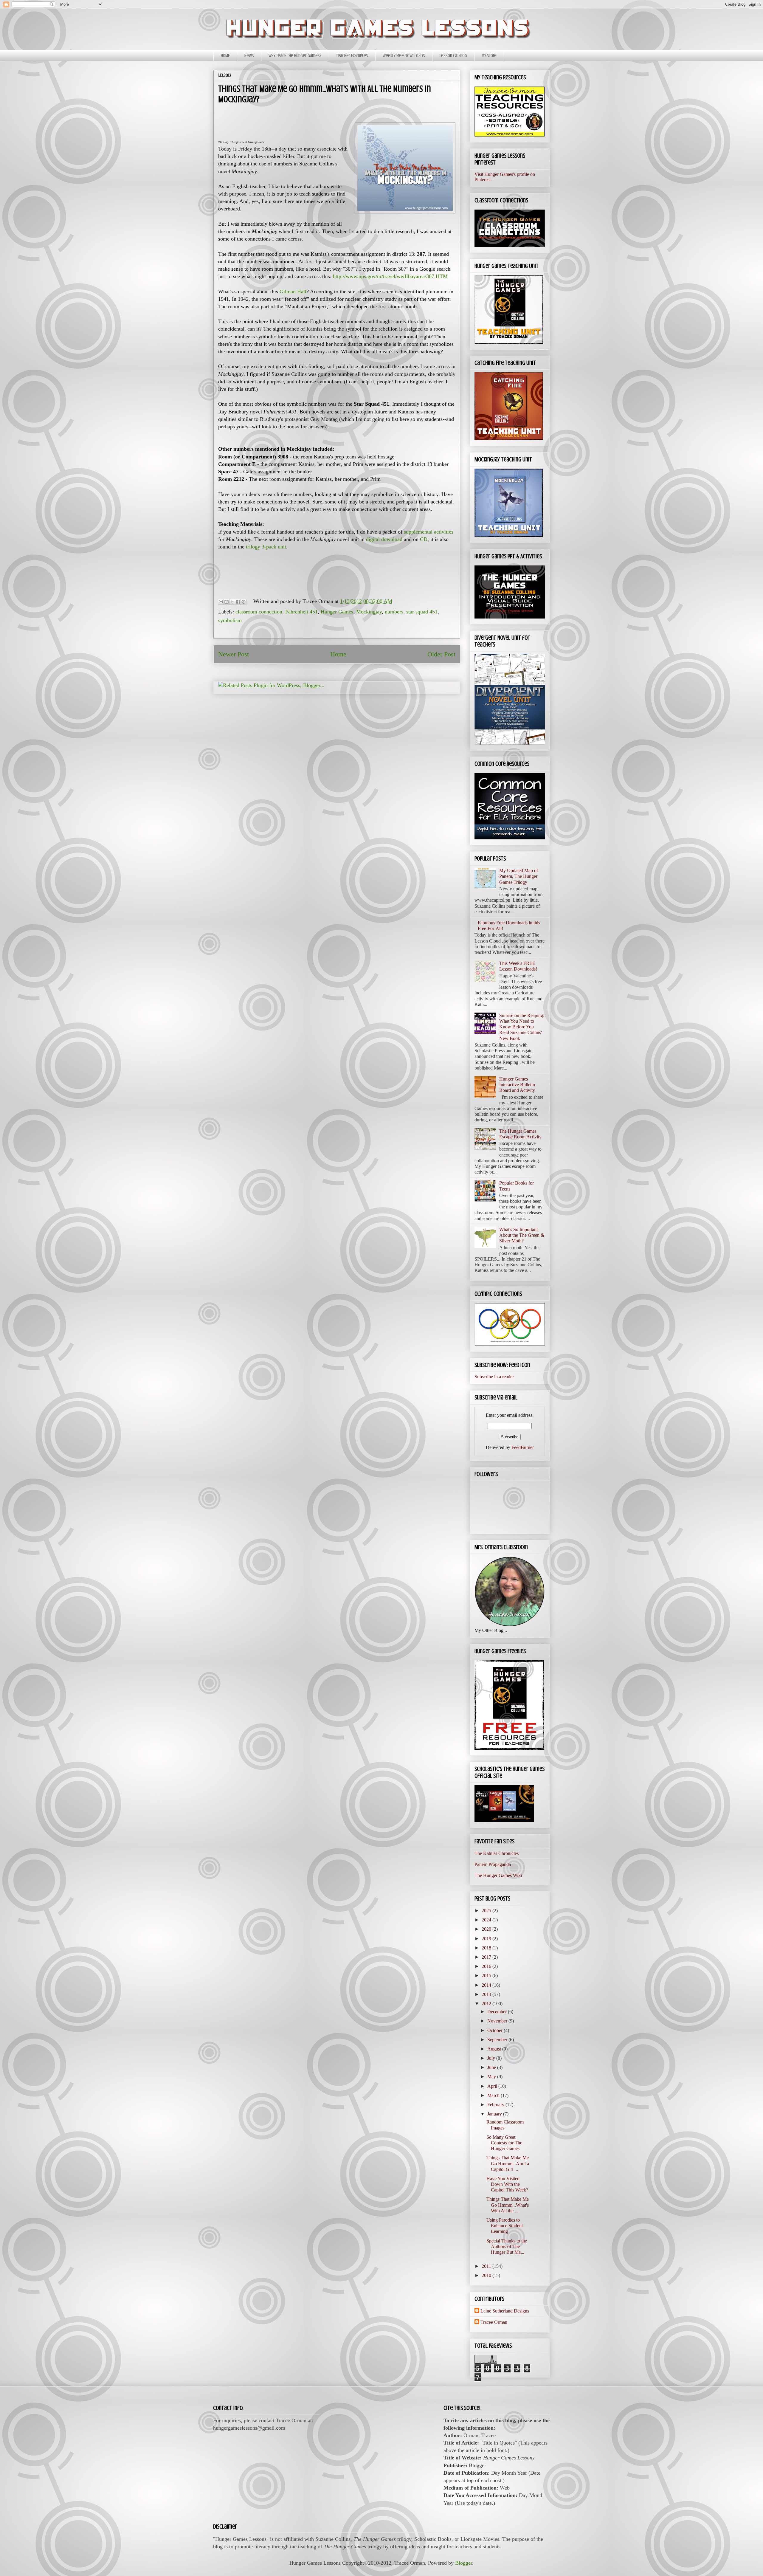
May (492, 2077)
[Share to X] (232, 602)
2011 (487, 2266)
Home (338, 654)
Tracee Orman (494, 2322)
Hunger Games (337, 612)
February (496, 2105)
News (249, 56)
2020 (487, 1929)
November (498, 2021)
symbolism (230, 620)
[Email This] (221, 602)
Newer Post (234, 654)
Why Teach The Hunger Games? (295, 56)
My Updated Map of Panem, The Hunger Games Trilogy (519, 876)
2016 (487, 1966)
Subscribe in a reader (494, 1377)
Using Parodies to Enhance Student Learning (505, 2226)
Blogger (464, 2563)
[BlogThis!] (227, 602)
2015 (487, 1976)
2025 (487, 1911)
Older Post (441, 654)
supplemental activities (429, 532)
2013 (487, 1994)
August (495, 2049)
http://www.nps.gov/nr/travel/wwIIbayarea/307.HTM (390, 276)
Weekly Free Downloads (404, 56)
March (494, 2095)
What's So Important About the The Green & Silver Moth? (522, 1235)
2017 (487, 1957)
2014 (487, 1985)
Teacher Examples (352, 56)
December (498, 2012)
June (492, 2067)
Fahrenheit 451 (301, 612)
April (493, 2086)
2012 (487, 2004)
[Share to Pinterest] (244, 602)
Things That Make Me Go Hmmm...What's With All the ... (508, 2205)
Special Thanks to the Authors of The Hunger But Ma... (507, 2246)
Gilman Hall (293, 292)
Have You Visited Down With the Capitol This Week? (507, 2184)
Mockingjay (369, 612)
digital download (384, 539)
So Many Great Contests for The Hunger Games (504, 2143)
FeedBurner (523, 1447)
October (496, 2030)
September (498, 2040)
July (492, 2058)
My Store (489, 56)
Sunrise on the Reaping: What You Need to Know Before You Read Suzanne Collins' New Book (522, 1027)
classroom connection (259, 612)
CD (424, 539)
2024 (487, 1920)
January (495, 2114)
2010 (487, 2275)
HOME (225, 56)
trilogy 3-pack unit (266, 547)
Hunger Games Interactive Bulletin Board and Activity (517, 1085)
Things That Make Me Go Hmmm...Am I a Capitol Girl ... (508, 2163)
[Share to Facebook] (238, 602)
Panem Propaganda (493, 1864)
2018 (487, 1948)
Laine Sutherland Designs (505, 2311)
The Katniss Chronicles (497, 1853)
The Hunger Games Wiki (498, 1875)
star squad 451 (422, 612)
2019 (487, 1939)
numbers (394, 612)
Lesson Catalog (453, 56)
